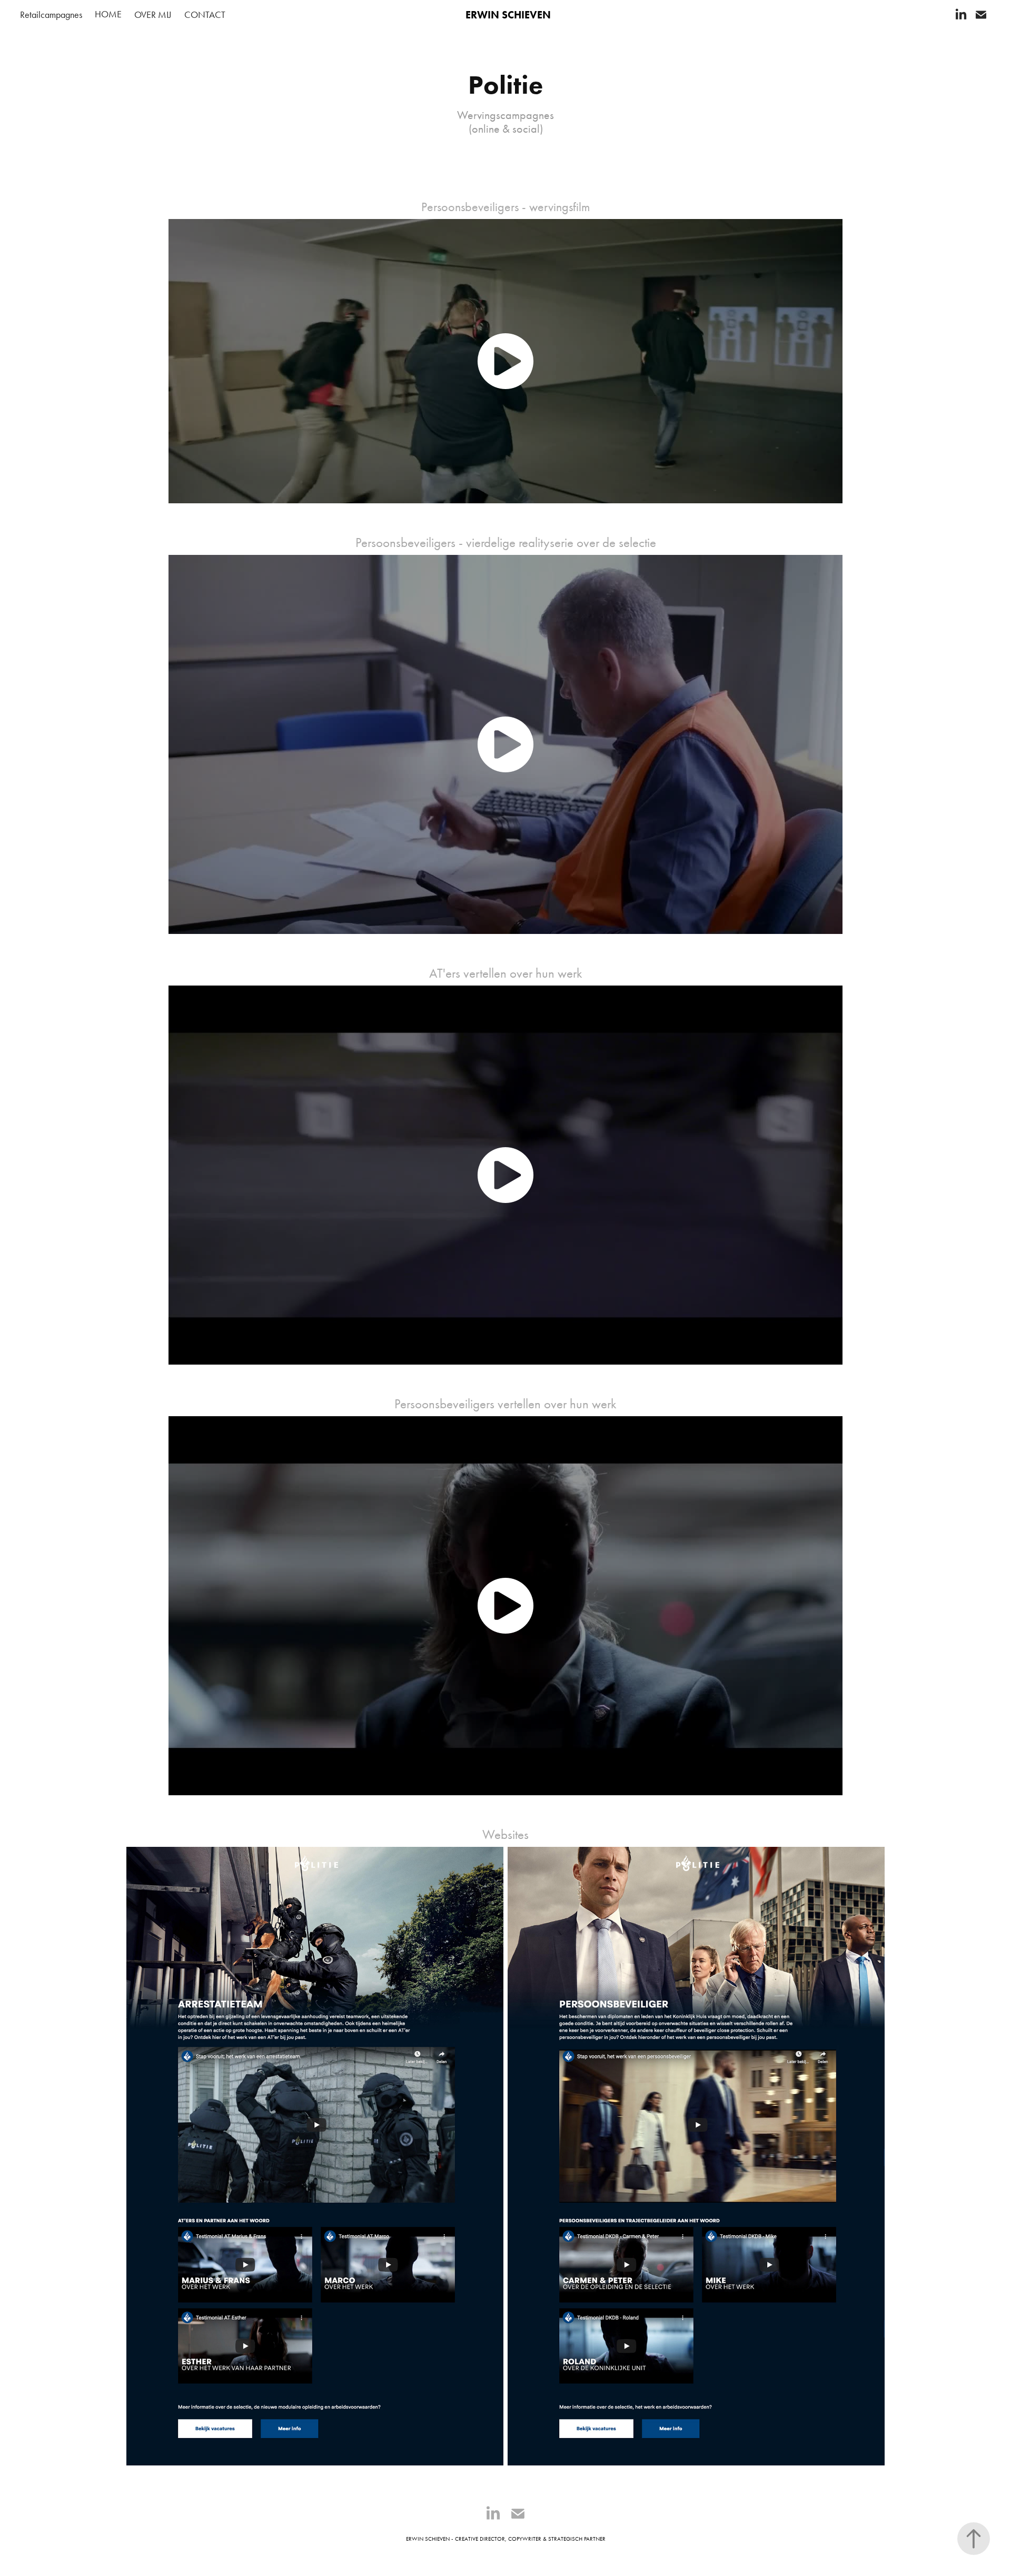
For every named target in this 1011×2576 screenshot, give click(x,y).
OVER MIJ (153, 15)
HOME (108, 14)
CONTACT (205, 15)
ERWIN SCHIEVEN (508, 15)
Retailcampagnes (51, 15)
